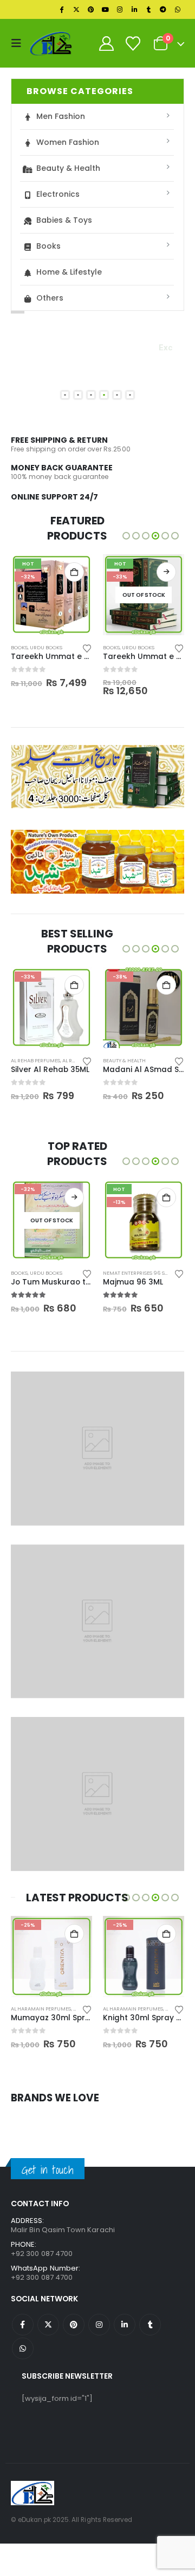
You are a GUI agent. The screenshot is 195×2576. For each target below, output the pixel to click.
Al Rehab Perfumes (35, 1060)
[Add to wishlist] (87, 648)
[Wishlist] (133, 44)
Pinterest (74, 2325)
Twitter (48, 2325)
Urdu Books (46, 647)
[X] (76, 10)
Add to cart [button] (74, 572)
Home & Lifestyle (69, 272)
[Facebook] (62, 10)
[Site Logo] (51, 43)
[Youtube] (105, 10)
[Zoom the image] (97, 751)
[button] (19, 43)
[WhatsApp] (178, 10)
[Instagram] (120, 10)
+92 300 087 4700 (42, 2277)
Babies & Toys (64, 220)
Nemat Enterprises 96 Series (140, 1273)
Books (48, 246)
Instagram (99, 2325)
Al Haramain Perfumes (41, 2009)
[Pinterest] (91, 10)
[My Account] (106, 44)
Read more (166, 572)
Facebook (23, 2325)
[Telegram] (163, 10)
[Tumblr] (149, 10)
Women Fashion (68, 142)
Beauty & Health (68, 168)
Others (50, 298)
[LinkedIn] (134, 10)
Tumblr (150, 2325)
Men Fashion (61, 116)
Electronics (58, 194)
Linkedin (125, 2325)
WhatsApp (23, 2348)
